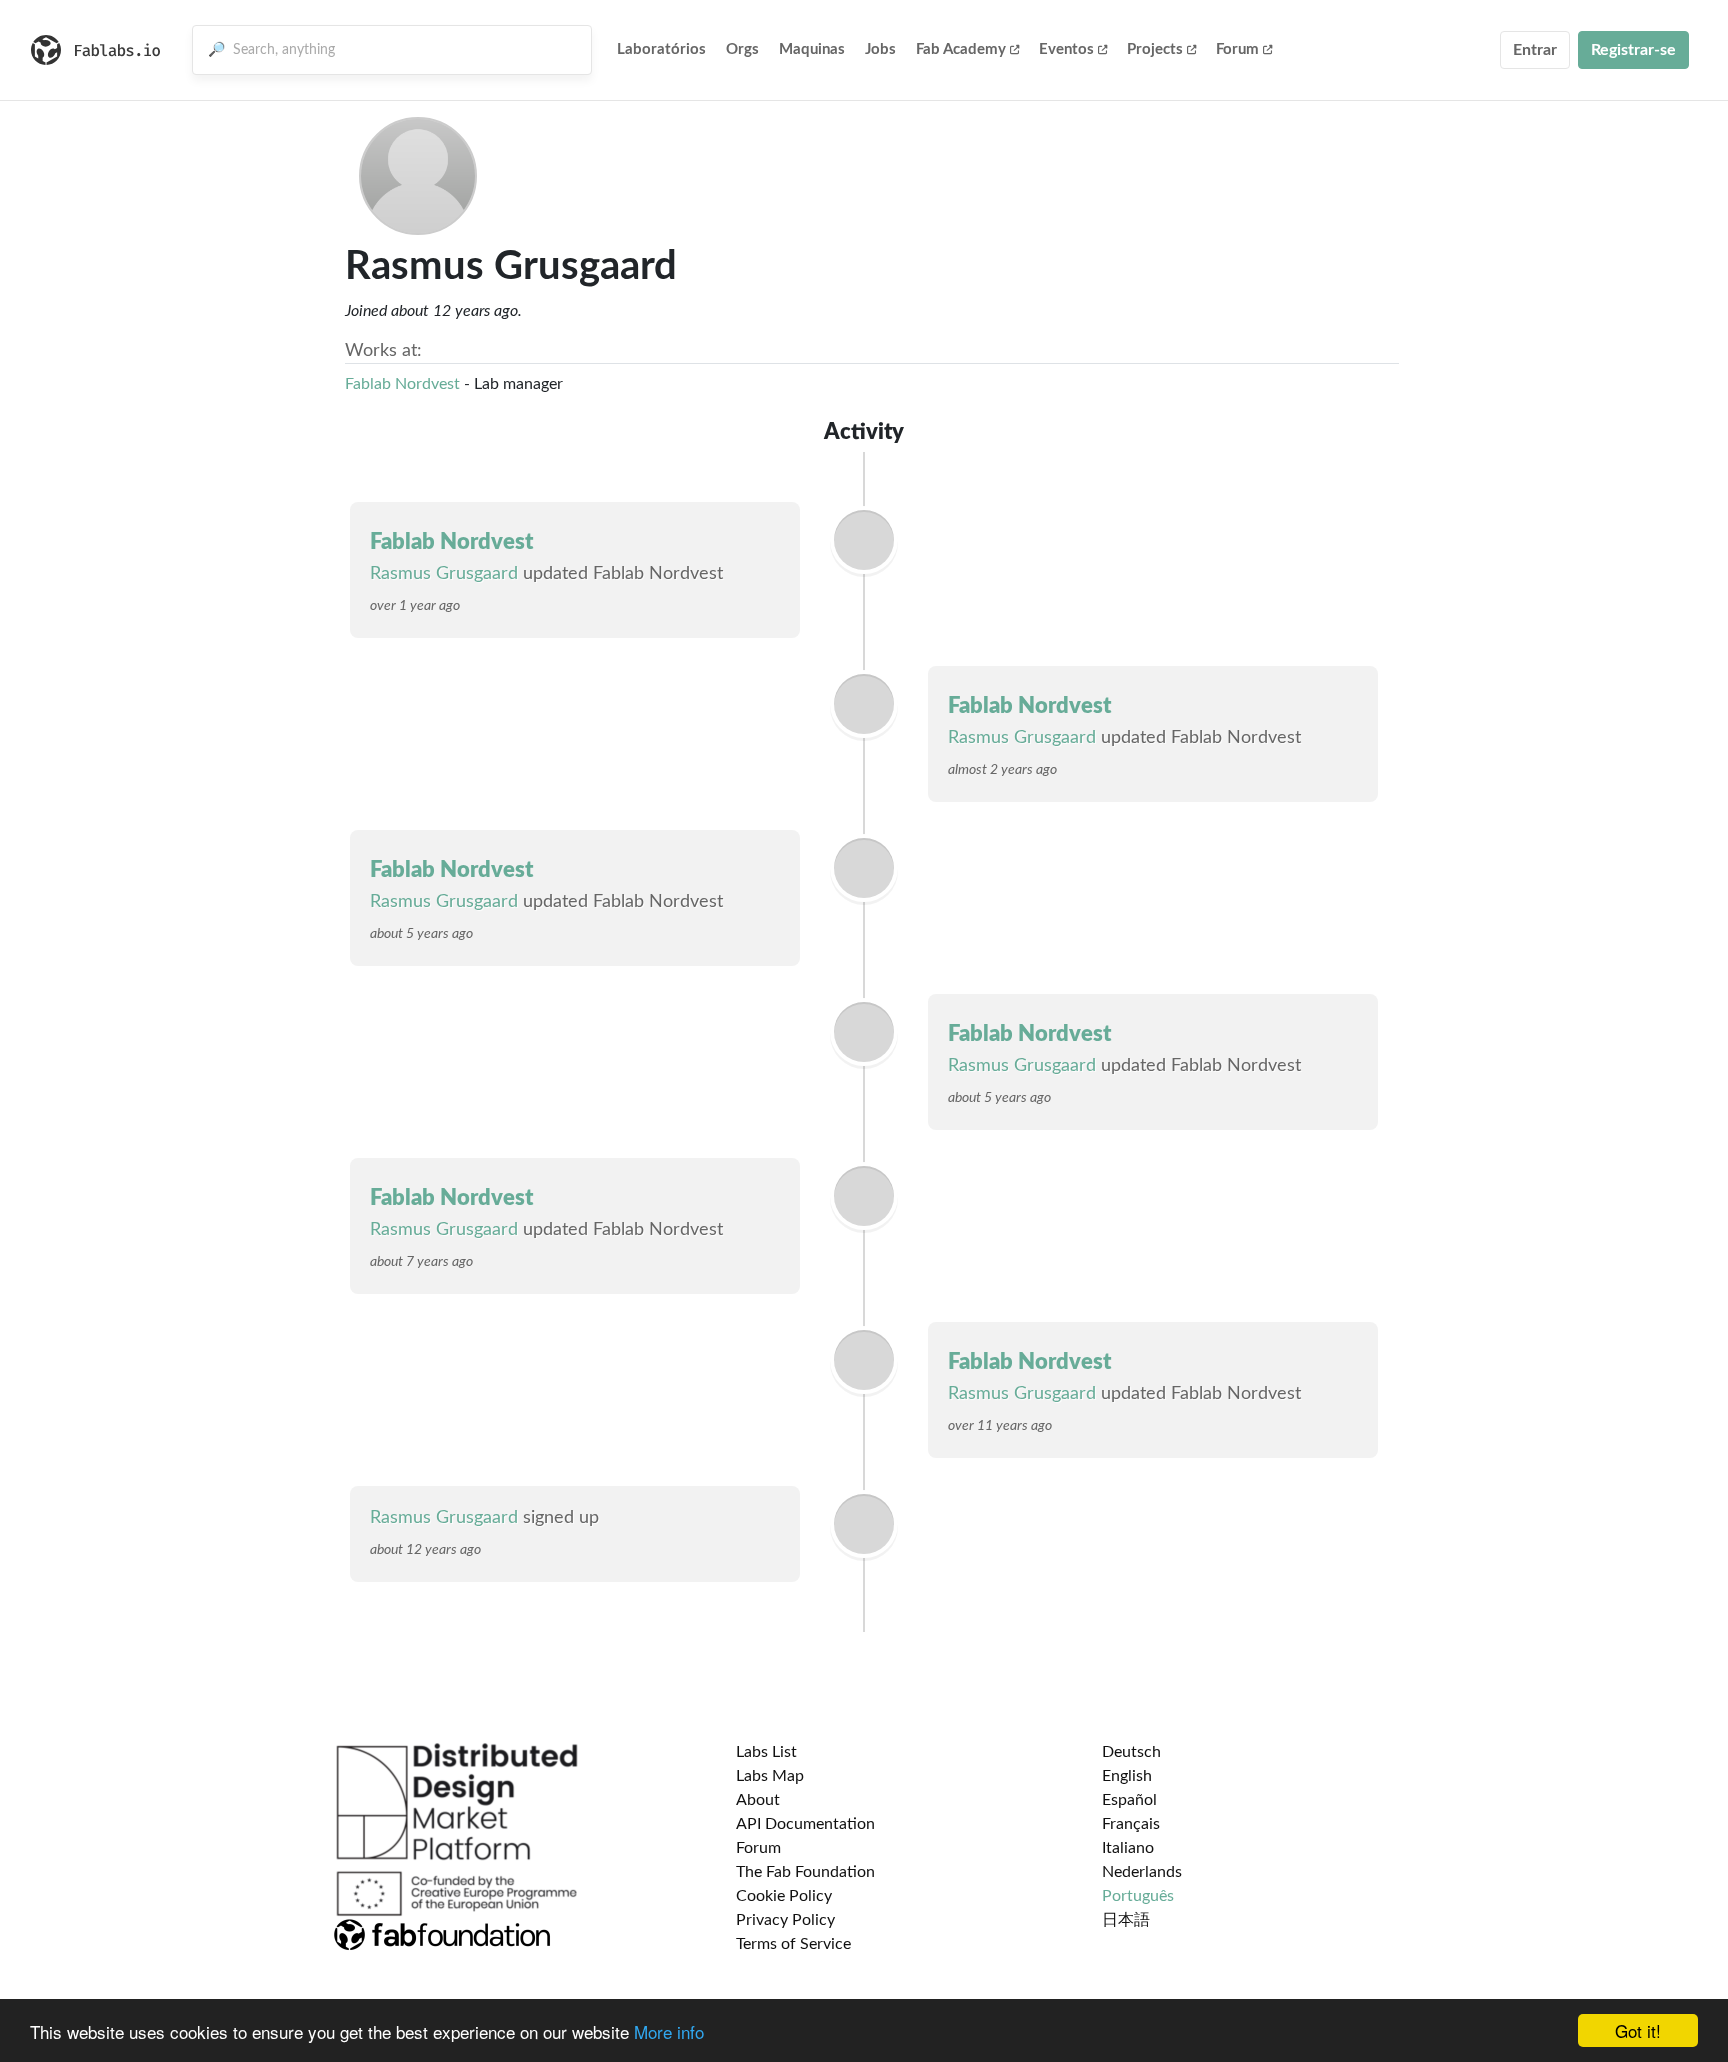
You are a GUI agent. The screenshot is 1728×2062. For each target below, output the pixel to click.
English (1127, 1776)
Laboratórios (661, 49)
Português (1138, 1896)
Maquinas (812, 49)
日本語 (1126, 1920)
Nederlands (1142, 1872)
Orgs (742, 49)
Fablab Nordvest (402, 384)
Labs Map (770, 1776)
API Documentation (805, 1824)
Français (1131, 1824)
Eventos (1066, 49)
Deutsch (1131, 1752)
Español (1129, 1800)
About (758, 1800)
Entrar (1535, 50)
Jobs (880, 49)
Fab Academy (961, 49)
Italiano (1128, 1848)
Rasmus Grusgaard (444, 574)
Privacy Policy (785, 1920)
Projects (1155, 49)
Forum (1237, 49)
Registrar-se (1633, 50)
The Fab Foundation (805, 1872)
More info (669, 2031)
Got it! (1638, 2030)
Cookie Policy (784, 1896)
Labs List (766, 1752)
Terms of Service (793, 1944)
